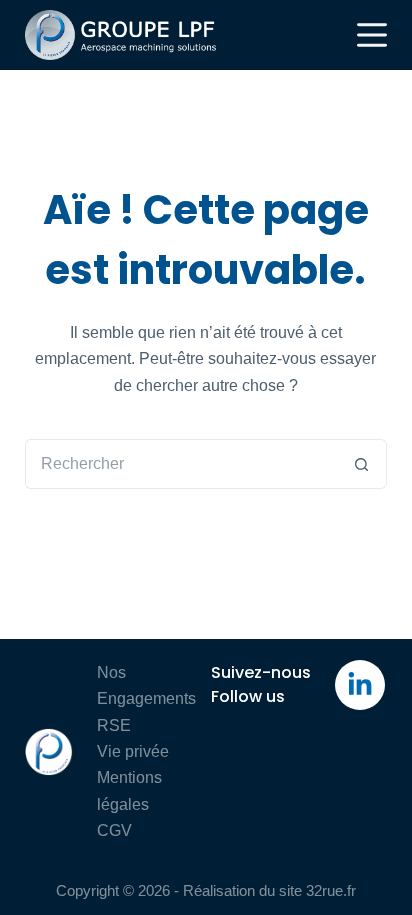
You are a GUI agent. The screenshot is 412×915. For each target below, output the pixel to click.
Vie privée (133, 751)
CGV (114, 830)
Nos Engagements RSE (146, 699)
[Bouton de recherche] (362, 464)
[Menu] (372, 35)
